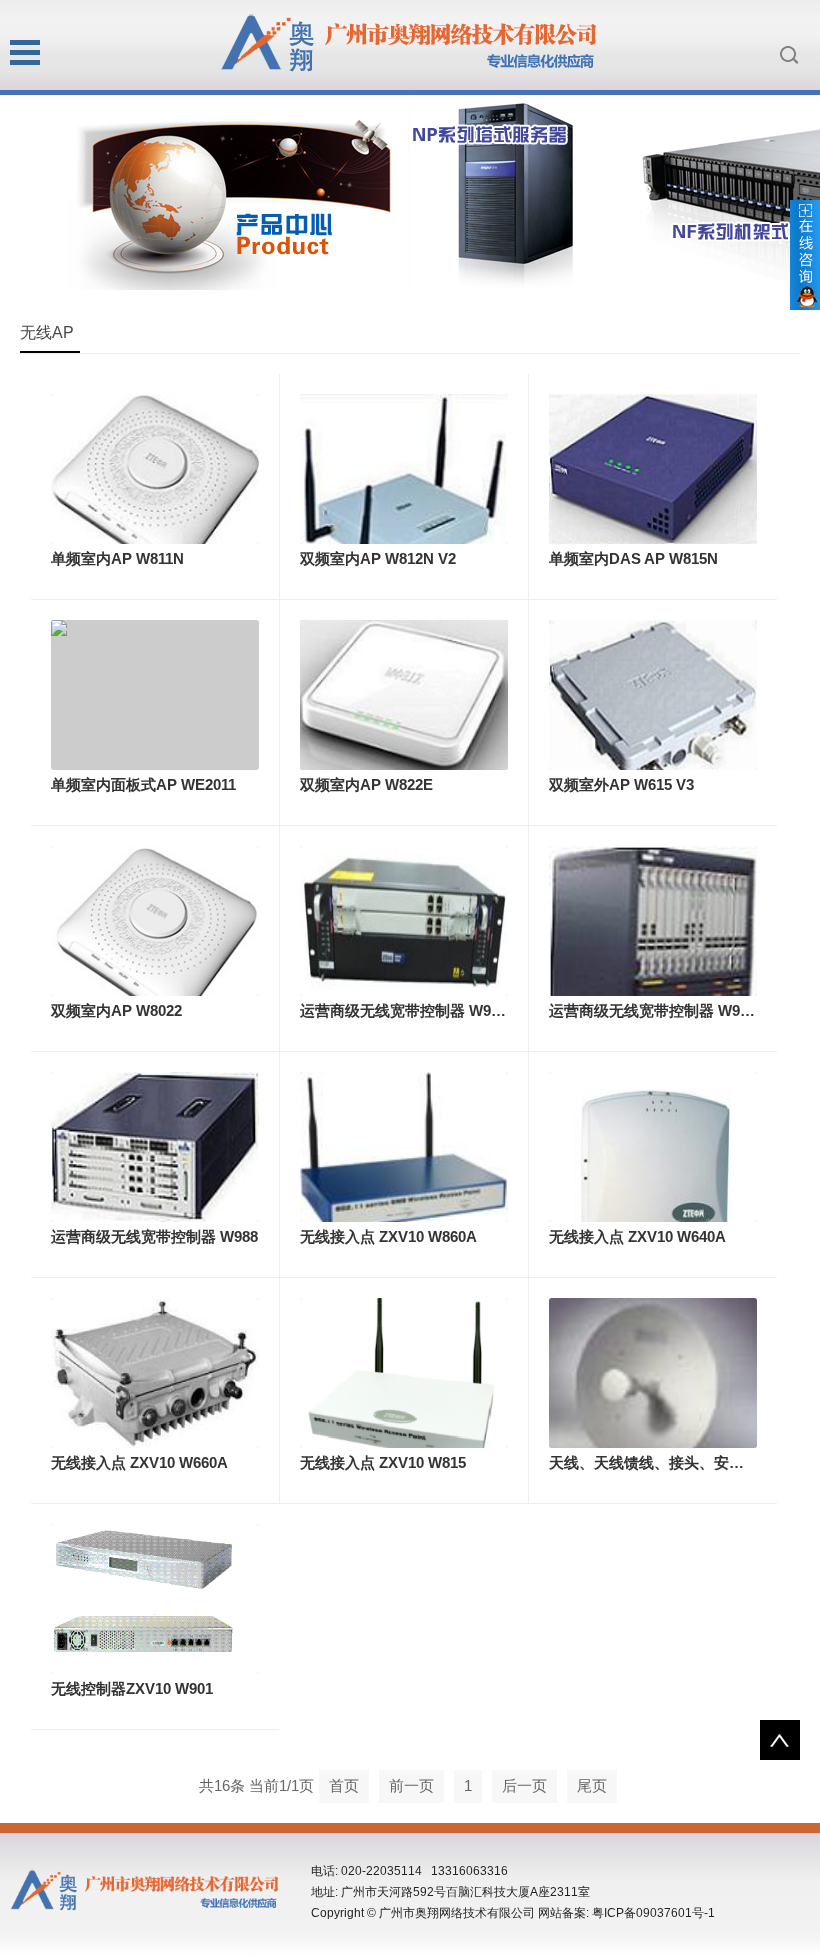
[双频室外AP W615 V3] (653, 700)
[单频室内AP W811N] (155, 482)
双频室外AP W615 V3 (621, 784)
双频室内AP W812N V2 (378, 558)
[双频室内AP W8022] (155, 933)
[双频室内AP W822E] (404, 693)
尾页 (592, 1785)
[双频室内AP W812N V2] (404, 484)
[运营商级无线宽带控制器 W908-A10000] (653, 944)
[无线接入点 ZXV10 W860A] (404, 1151)
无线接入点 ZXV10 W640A (637, 1236)
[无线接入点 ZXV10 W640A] (653, 1174)
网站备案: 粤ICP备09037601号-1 (626, 1913)
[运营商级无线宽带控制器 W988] (155, 1145)
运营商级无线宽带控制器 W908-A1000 (427, 1010)
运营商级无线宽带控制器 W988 (154, 1236)
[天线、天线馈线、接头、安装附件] (653, 1386)
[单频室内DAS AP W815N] (653, 467)
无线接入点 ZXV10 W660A (139, 1462)
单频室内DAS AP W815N (633, 558)
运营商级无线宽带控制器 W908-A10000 (680, 1010)
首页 (344, 1785)
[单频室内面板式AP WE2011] (155, 693)
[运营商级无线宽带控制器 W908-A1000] (404, 919)
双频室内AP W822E (366, 784)
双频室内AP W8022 (116, 1010)
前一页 (411, 1785)
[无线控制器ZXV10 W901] (155, 1597)
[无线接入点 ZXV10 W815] (404, 1381)
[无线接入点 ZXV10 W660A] (155, 1371)
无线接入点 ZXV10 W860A (388, 1236)
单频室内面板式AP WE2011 (143, 784)
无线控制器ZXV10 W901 (132, 1688)
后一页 (524, 1785)
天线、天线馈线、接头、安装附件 (661, 1462)
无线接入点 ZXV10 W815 (383, 1462)
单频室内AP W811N (117, 558)
